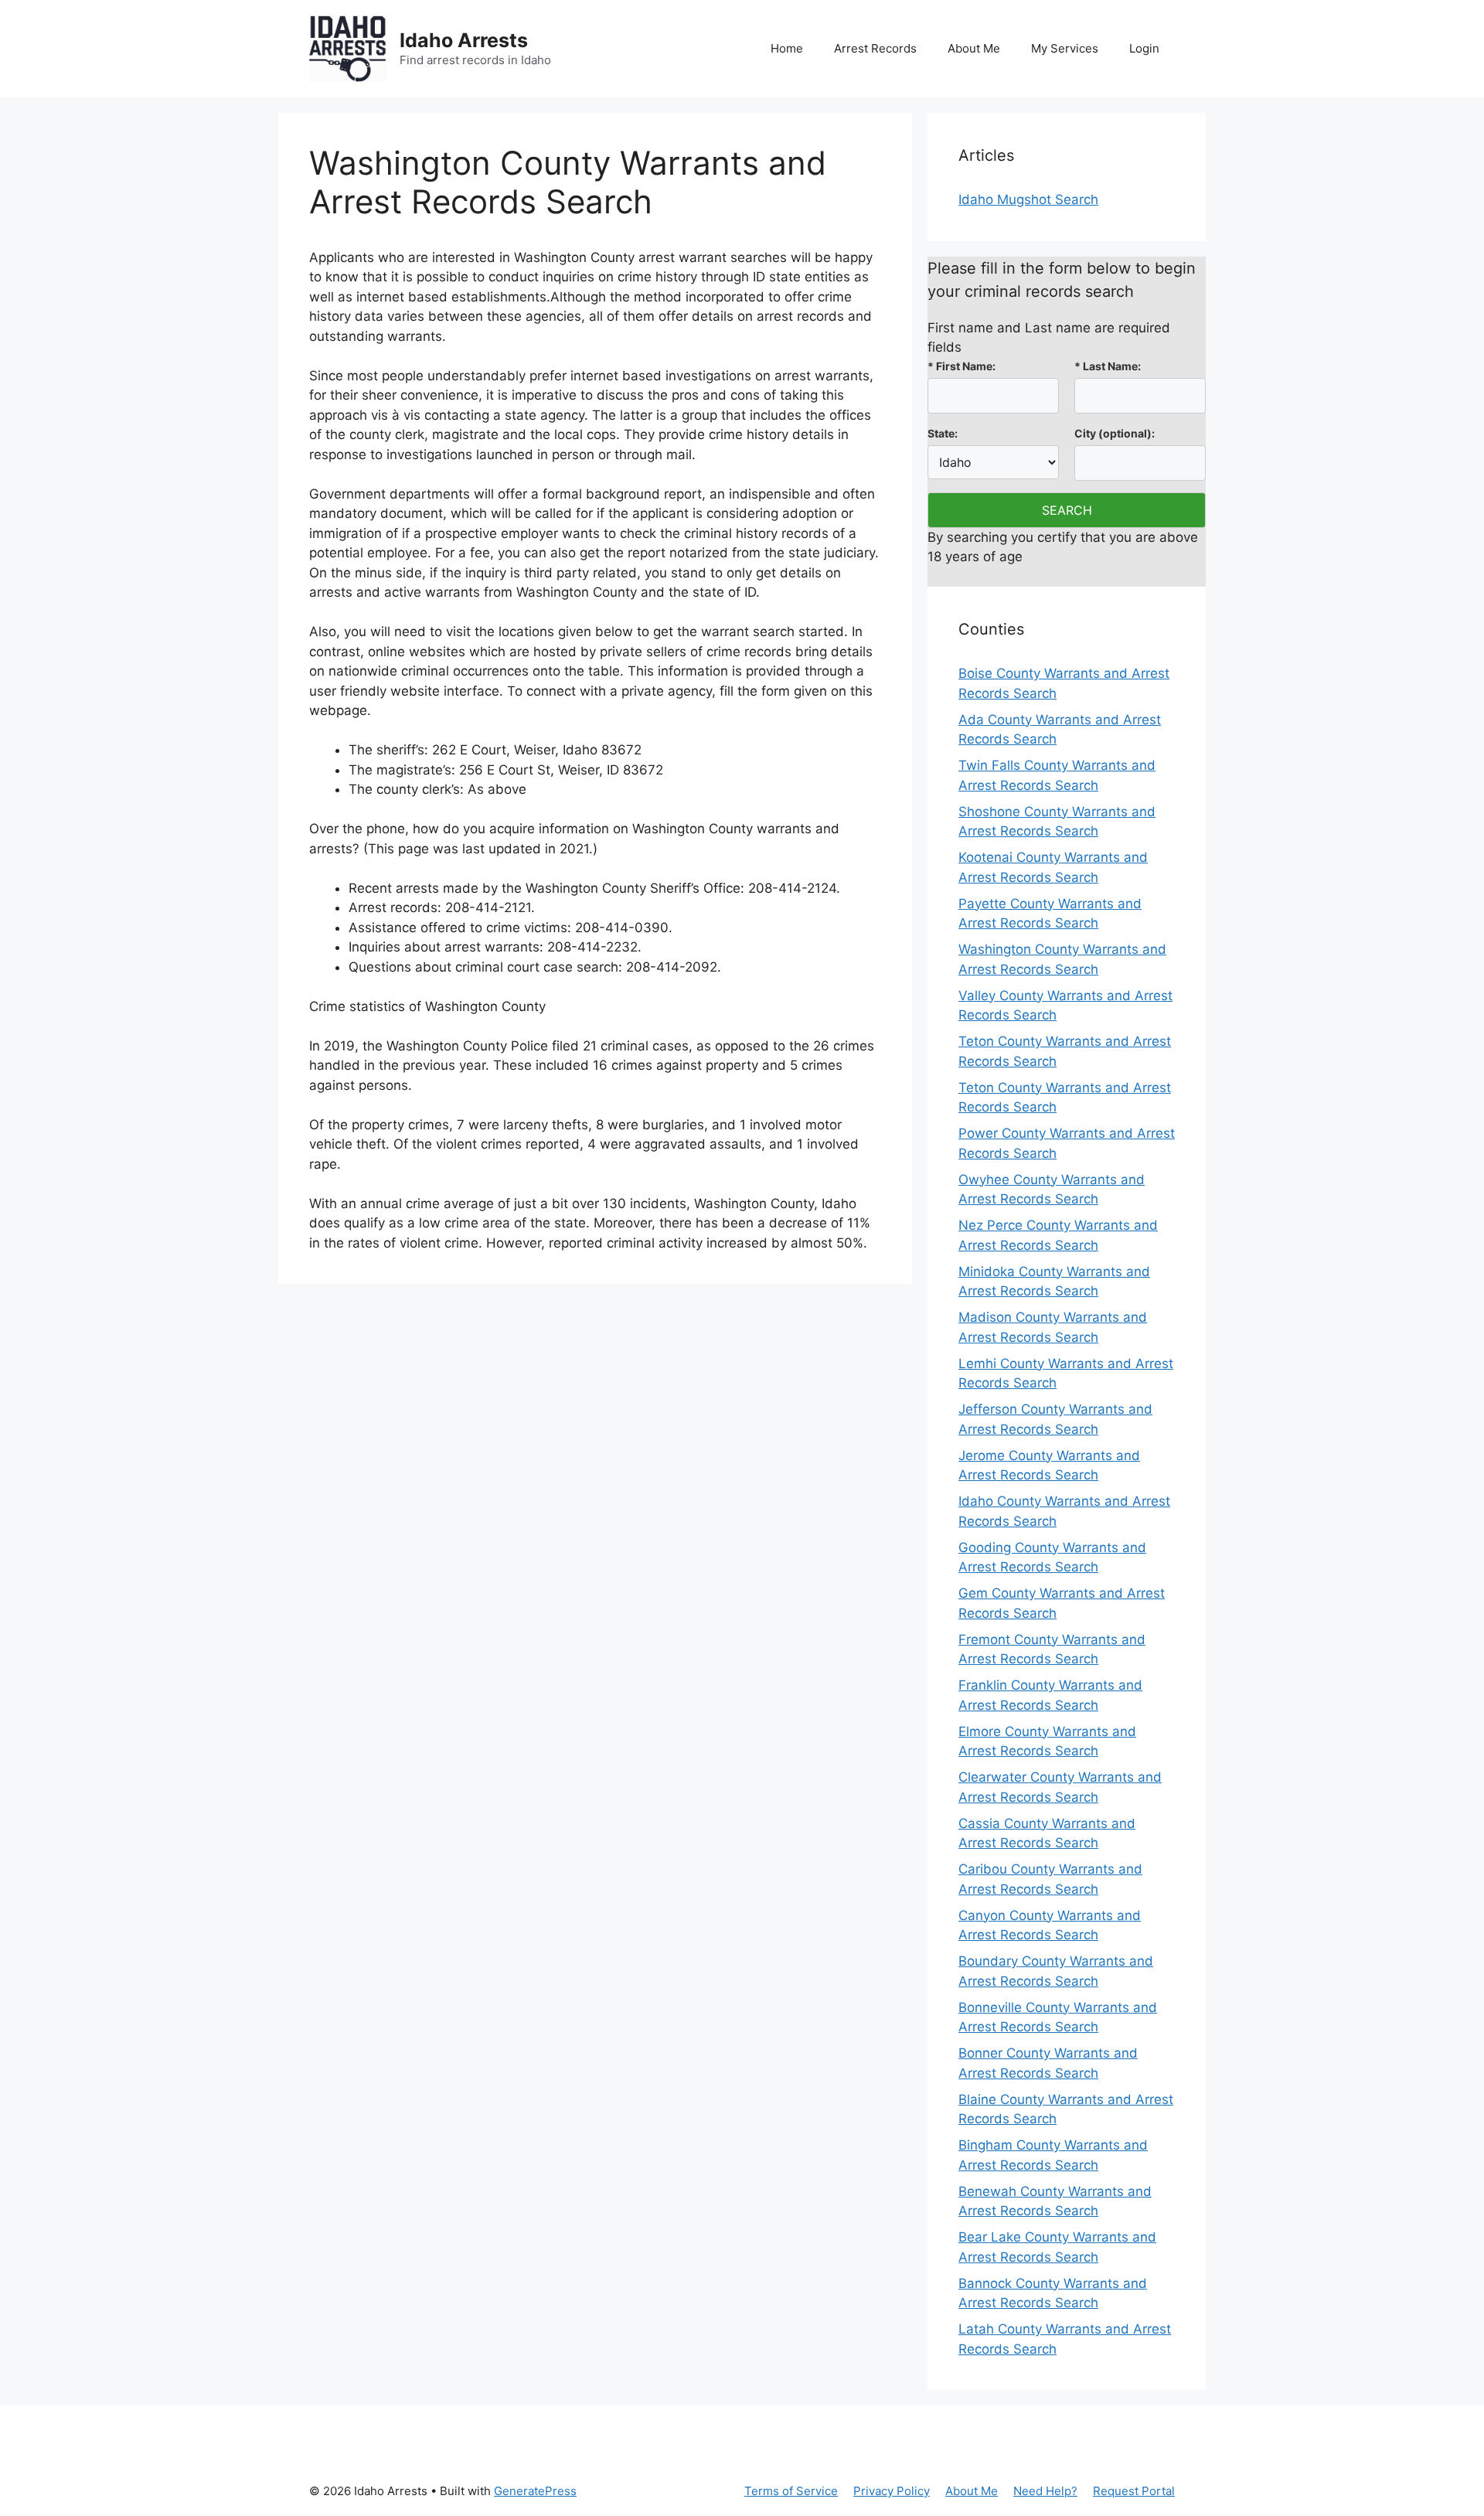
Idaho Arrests (464, 40)
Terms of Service (791, 2491)
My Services (1065, 48)
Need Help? (1045, 2491)
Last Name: (1108, 366)
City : (1115, 433)
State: (943, 433)
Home (787, 48)
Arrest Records (875, 48)
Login (1144, 48)
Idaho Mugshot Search (1028, 199)
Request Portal (1134, 2491)
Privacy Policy (892, 2491)
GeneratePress (535, 2491)
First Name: (962, 366)
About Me (974, 48)
